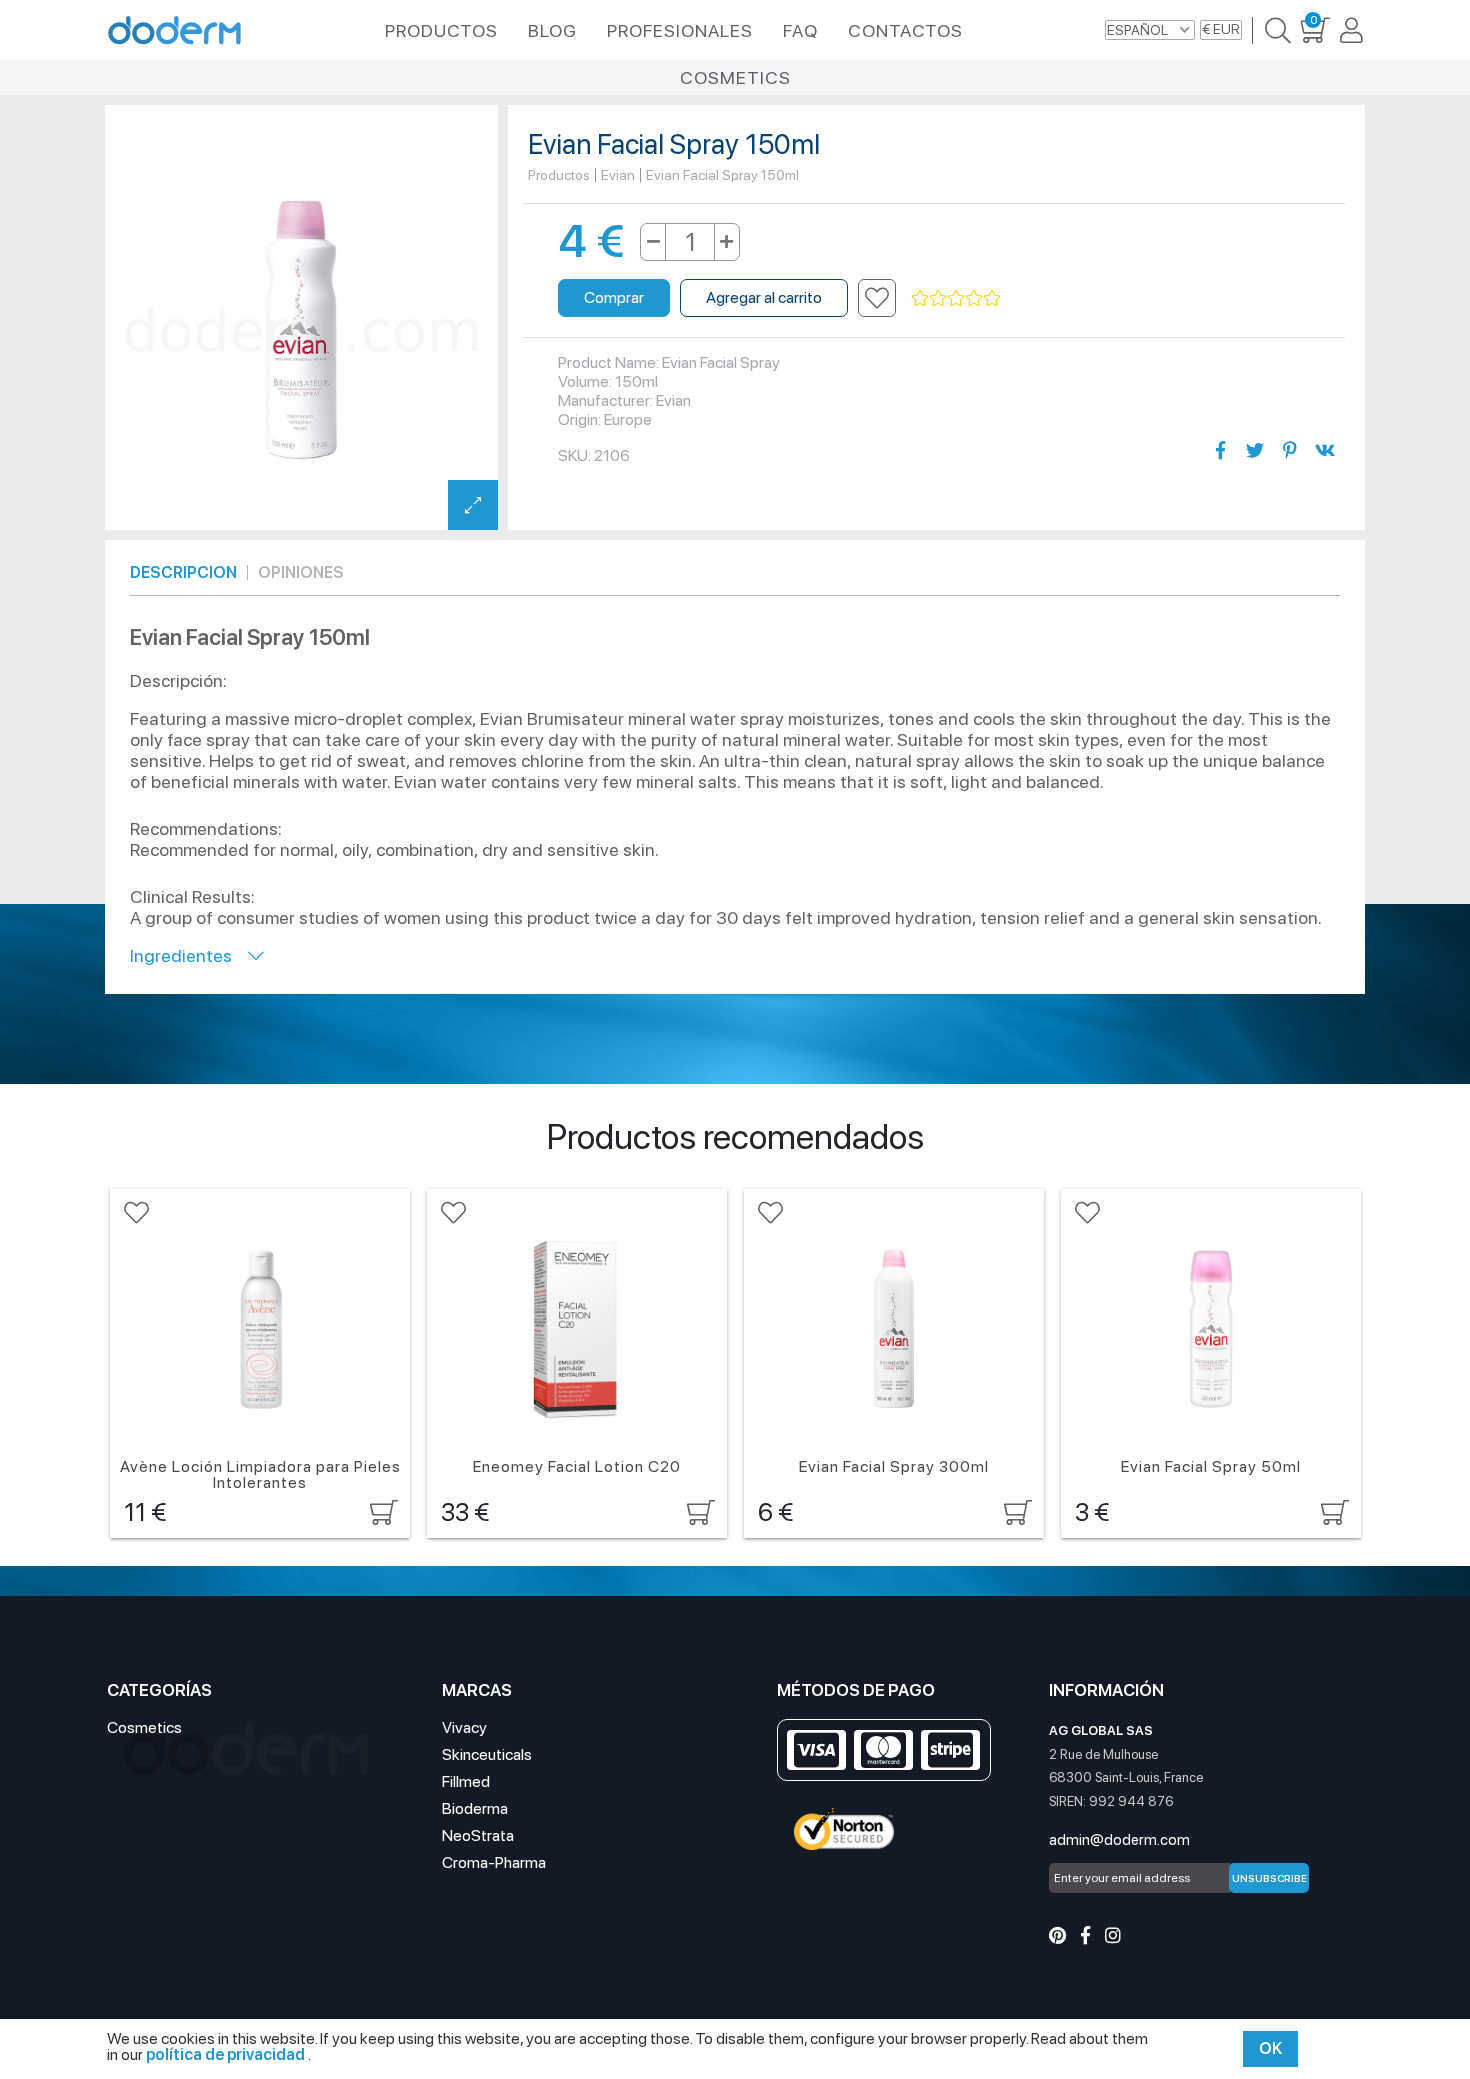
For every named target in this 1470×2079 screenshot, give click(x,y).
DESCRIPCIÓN (183, 572)
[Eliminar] (653, 242)
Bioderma (475, 1808)
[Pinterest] (1057, 1935)
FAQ (800, 30)
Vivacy (464, 1727)
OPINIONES (301, 572)
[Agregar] (726, 242)
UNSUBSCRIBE (1269, 1878)
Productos (559, 175)
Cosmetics (735, 77)
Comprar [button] (614, 297)
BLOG (552, 30)
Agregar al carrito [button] (764, 297)
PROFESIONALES (680, 30)
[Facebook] (1085, 1935)
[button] (877, 298)
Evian (618, 175)
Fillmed (466, 1781)
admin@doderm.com (1119, 1840)
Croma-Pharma (494, 1862)
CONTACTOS (905, 30)
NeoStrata (478, 1835)
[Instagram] (1113, 1935)
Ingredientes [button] (189, 955)
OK (1270, 2048)
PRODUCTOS (441, 30)
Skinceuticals (487, 1754)
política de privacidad (227, 2054)
